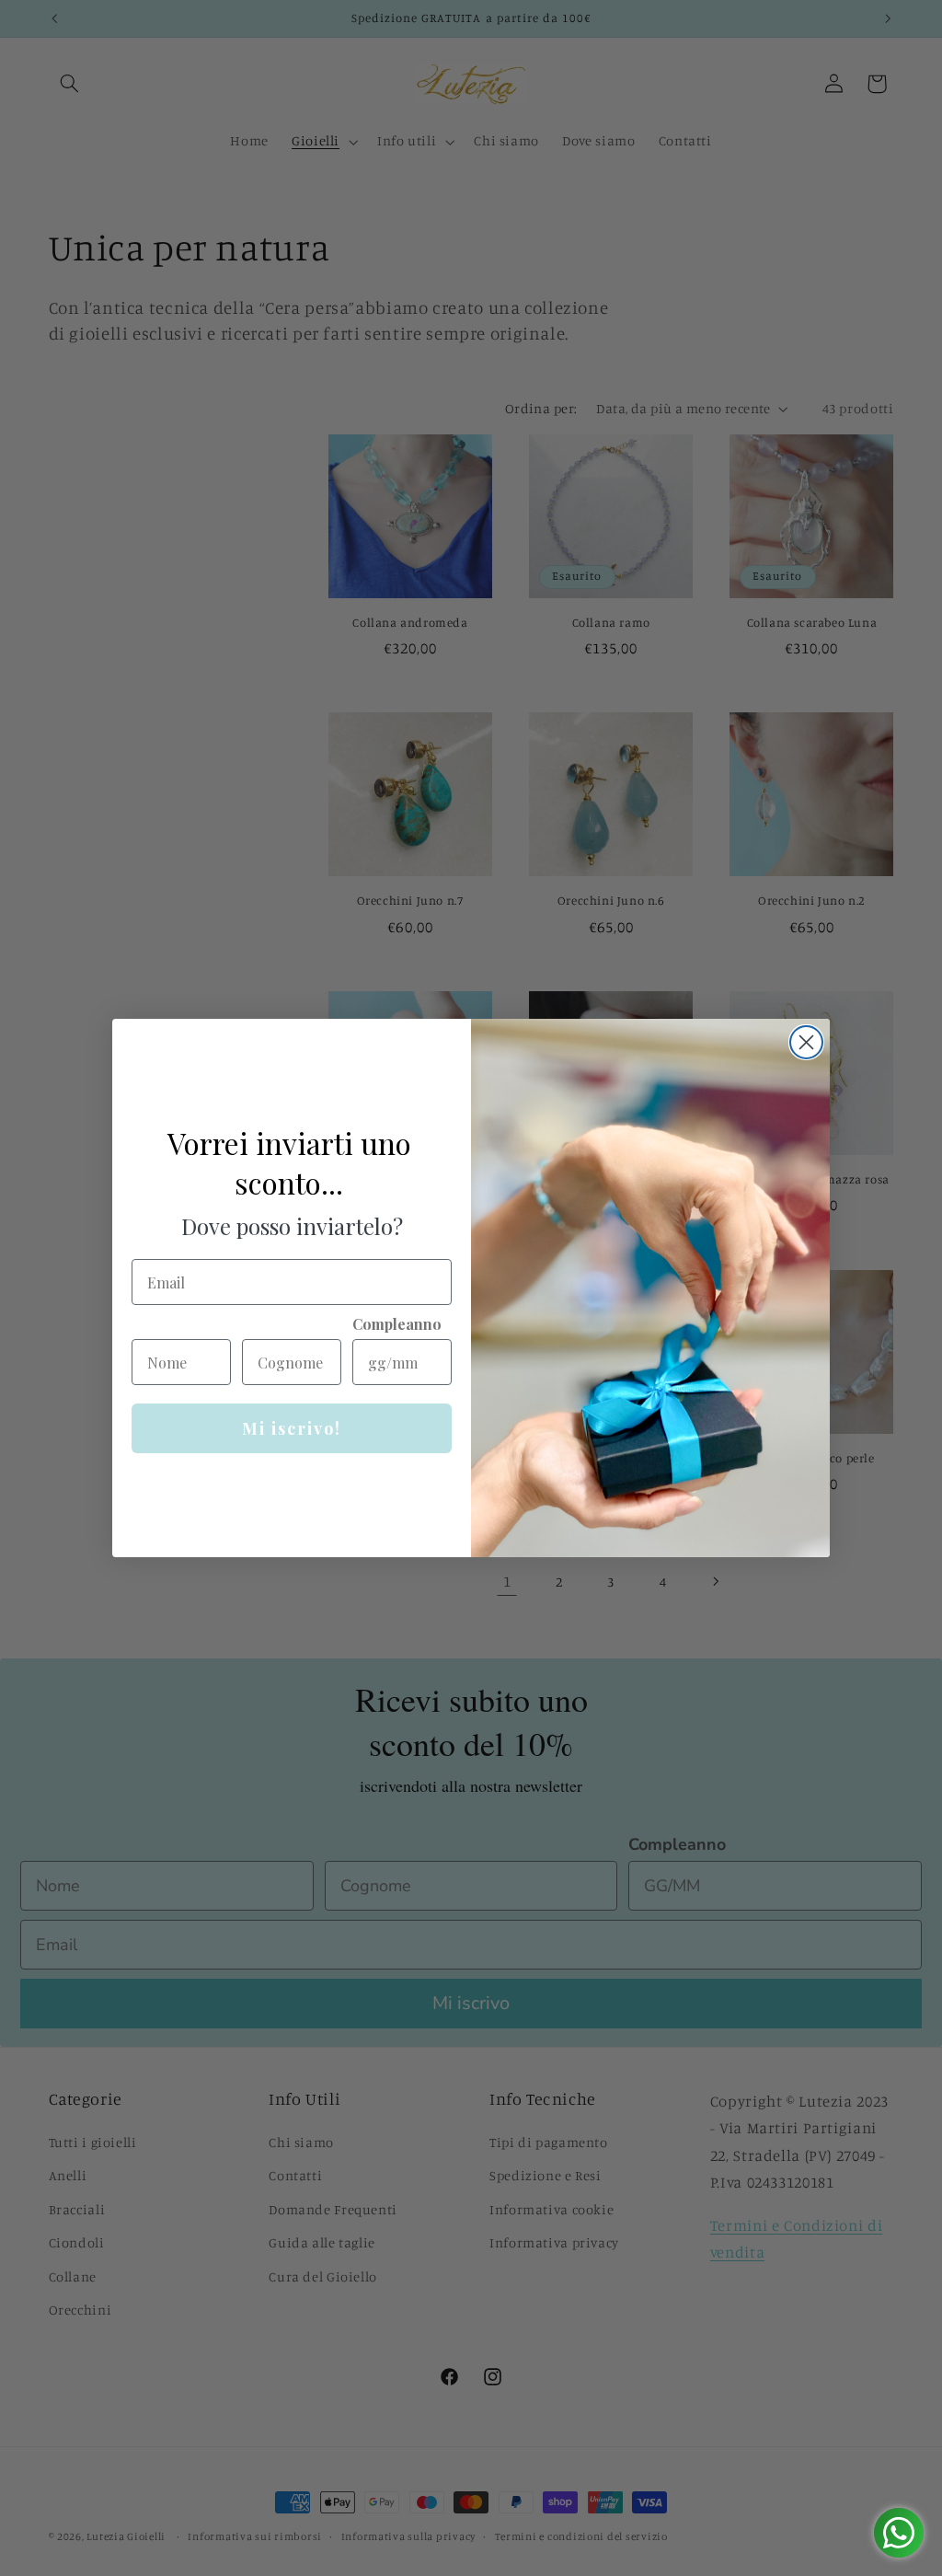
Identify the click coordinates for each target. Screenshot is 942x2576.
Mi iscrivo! (292, 1428)
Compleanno (397, 1324)
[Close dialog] (806, 1042)
